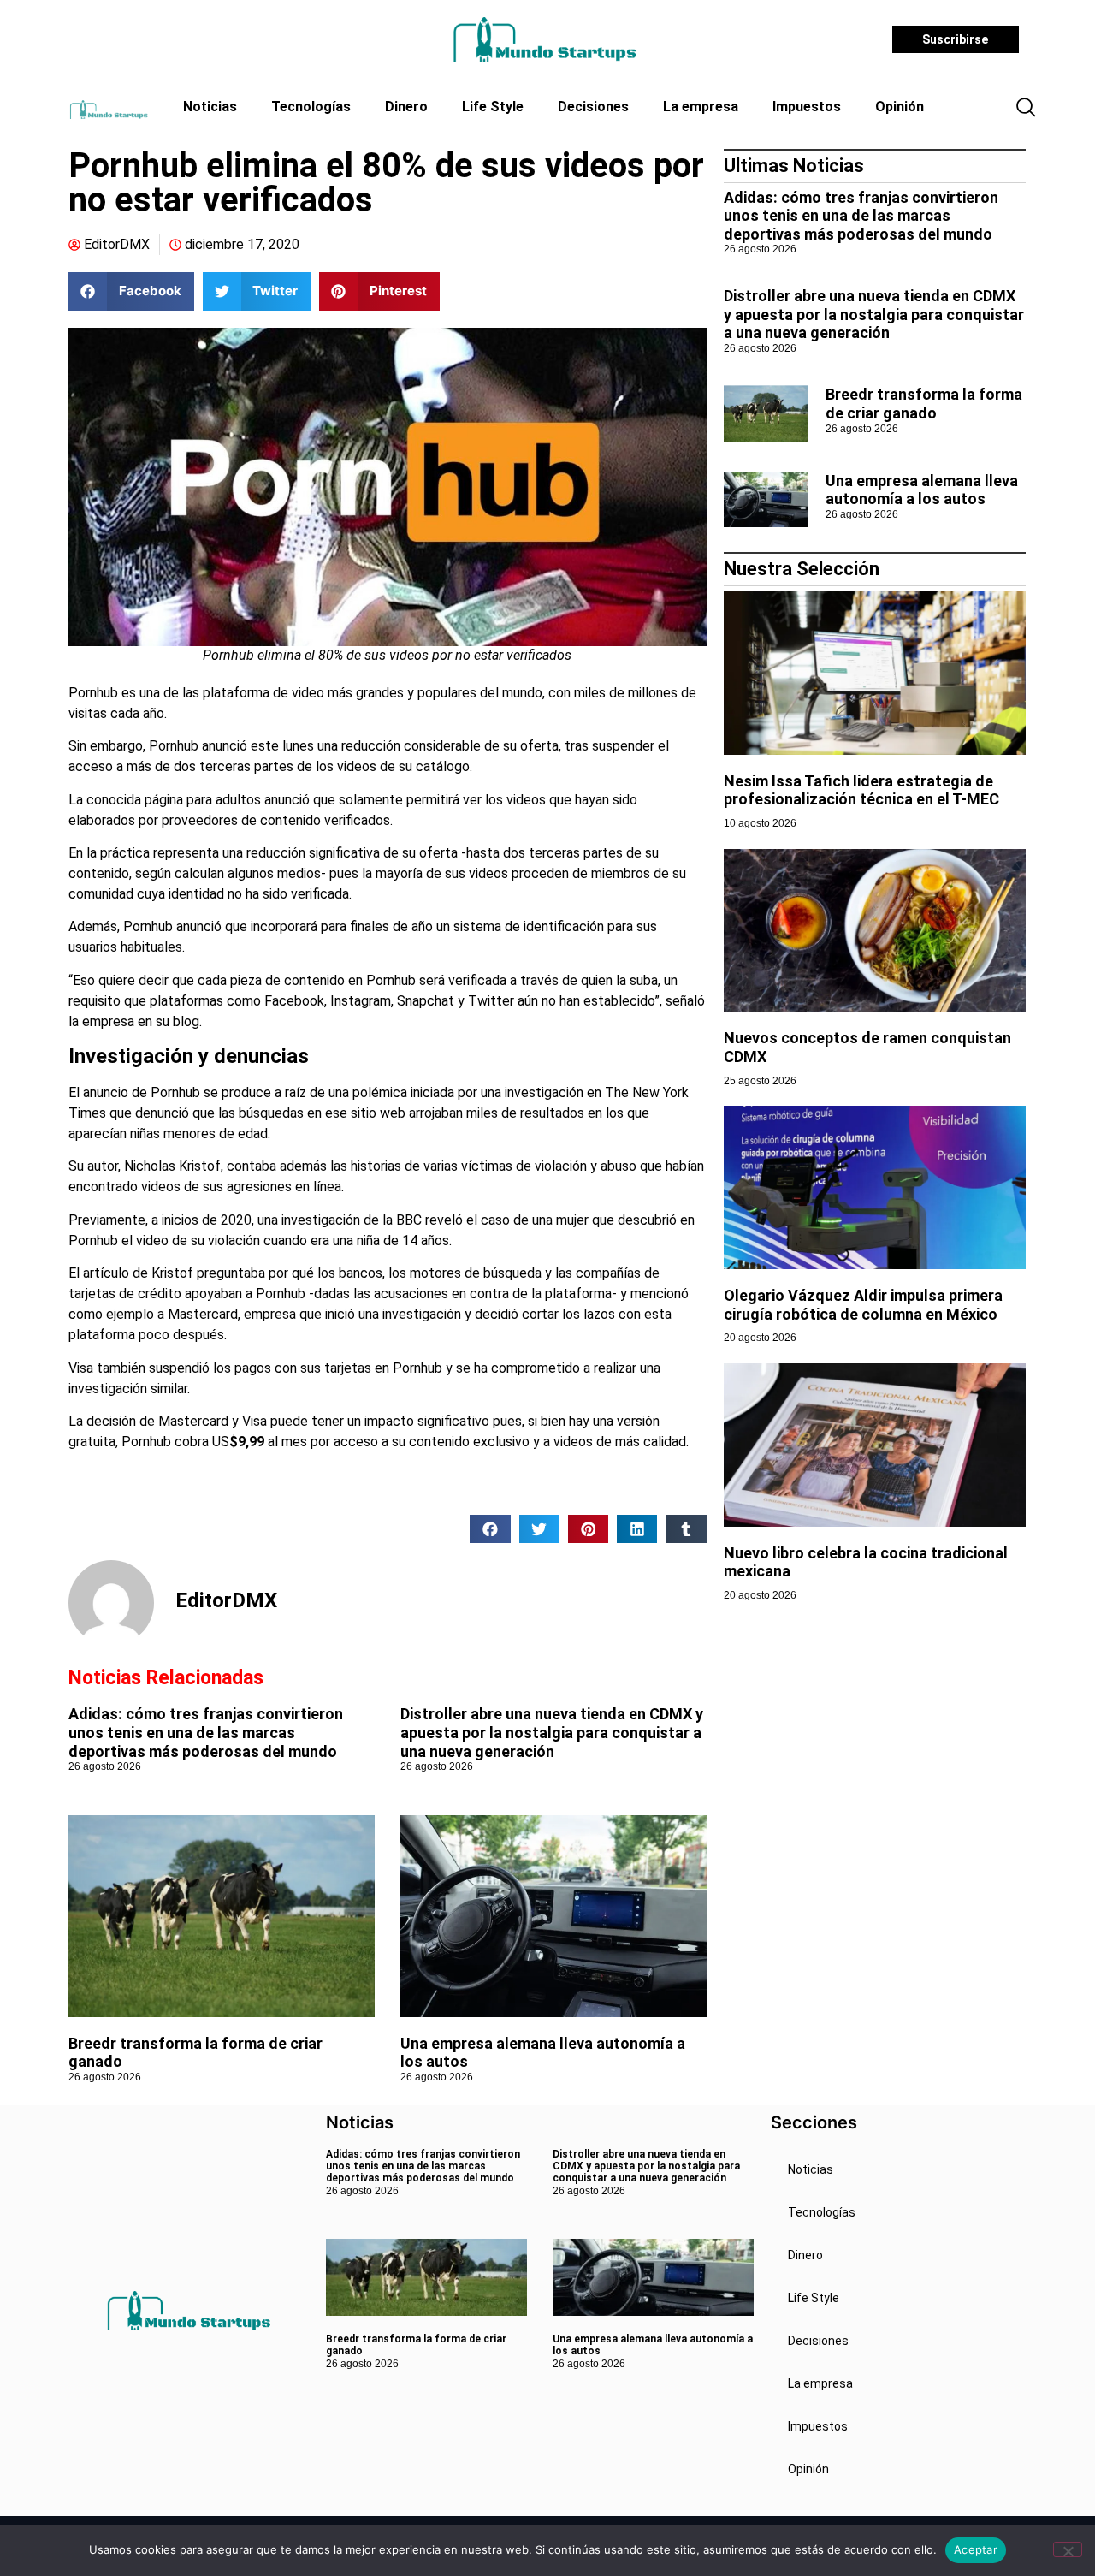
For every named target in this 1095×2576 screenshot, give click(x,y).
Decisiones (593, 107)
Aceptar (976, 2549)
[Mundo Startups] (545, 39)
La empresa (701, 107)
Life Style (493, 107)
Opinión (900, 107)
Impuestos (807, 107)
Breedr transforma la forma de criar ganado (924, 404)
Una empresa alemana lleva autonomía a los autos (922, 490)
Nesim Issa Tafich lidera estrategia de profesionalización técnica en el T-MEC (861, 790)
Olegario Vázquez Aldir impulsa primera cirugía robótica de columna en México (863, 1305)
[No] (1068, 2549)
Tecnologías (311, 107)
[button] (1026, 109)
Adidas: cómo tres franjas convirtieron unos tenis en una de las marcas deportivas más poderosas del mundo (206, 1732)
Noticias (210, 107)
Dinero (406, 107)
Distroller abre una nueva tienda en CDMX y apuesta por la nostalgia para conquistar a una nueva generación (552, 1732)
